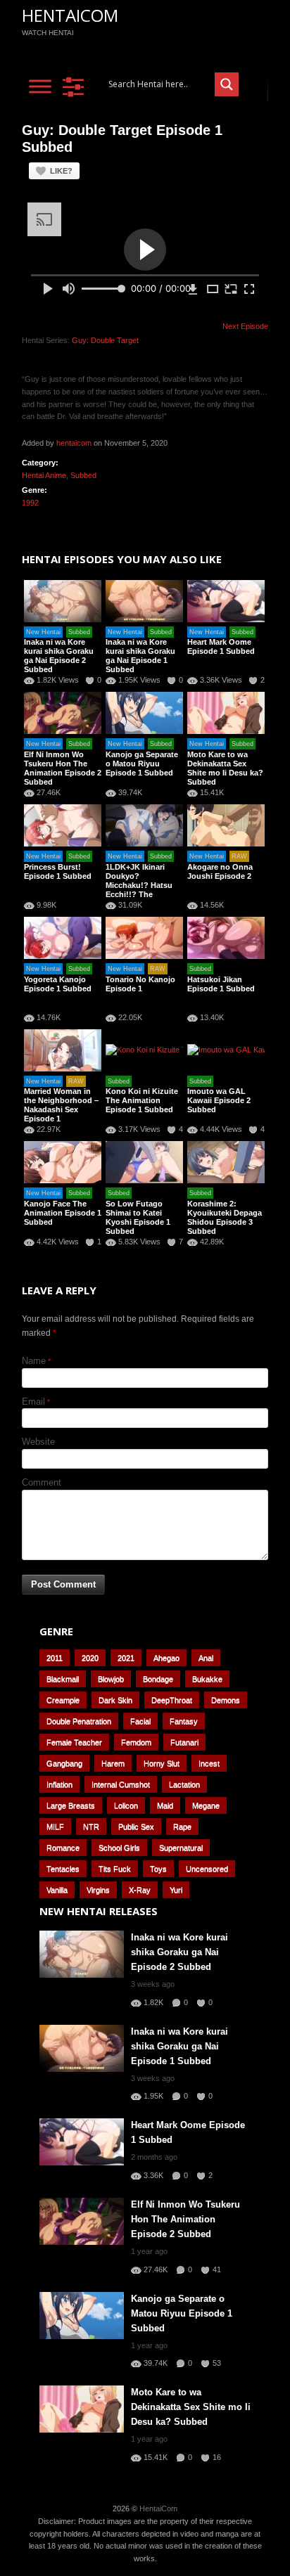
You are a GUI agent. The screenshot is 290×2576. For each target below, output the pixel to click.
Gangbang (64, 1763)
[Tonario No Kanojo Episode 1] (144, 938)
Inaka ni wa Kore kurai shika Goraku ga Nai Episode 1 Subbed (140, 656)
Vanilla (57, 1890)
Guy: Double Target (105, 340)
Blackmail (63, 1679)
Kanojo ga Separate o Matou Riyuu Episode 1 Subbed (142, 764)
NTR (91, 1827)
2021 (126, 1658)
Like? (61, 171)
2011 (55, 1658)
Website (38, 1442)
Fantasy (184, 1721)
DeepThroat (172, 1700)
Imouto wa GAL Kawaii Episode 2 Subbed (219, 1100)
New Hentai (43, 632)
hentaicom (74, 443)
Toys (158, 1869)
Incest (209, 1763)
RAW (239, 856)
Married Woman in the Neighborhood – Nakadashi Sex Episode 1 (61, 1105)
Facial (140, 1721)
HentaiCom (70, 15)
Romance (63, 1848)
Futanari (184, 1742)
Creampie (63, 1700)
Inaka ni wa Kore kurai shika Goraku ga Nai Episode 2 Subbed (59, 656)
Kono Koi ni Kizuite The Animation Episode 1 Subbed (142, 1100)
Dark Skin (115, 1700)
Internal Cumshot (121, 1784)
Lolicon (126, 1805)
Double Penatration (79, 1721)
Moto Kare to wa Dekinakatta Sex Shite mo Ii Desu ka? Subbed (225, 768)
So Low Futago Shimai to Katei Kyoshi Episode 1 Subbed (138, 1217)
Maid (165, 1805)
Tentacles (63, 1869)
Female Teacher (74, 1742)
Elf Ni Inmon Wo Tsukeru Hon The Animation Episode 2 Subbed (63, 768)
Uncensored (207, 1869)
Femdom (136, 1742)
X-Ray (140, 1890)
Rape (182, 1827)
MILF (55, 1827)
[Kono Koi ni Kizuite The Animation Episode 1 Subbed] (144, 1050)
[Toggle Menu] (40, 86)
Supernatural (181, 1848)
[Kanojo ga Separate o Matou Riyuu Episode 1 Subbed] (144, 713)
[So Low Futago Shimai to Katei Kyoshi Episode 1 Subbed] (144, 1162)
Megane (206, 1805)
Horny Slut (162, 1763)
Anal (206, 1658)
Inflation (59, 1784)
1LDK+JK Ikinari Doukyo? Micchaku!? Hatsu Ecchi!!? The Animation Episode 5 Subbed (144, 890)
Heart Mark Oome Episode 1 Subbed (221, 646)
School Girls (119, 1848)
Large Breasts (71, 1805)
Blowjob (111, 1679)
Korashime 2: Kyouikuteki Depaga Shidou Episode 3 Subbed (225, 1217)
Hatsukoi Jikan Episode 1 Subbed (221, 984)
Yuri (176, 1890)
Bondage (158, 1679)
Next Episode (245, 326)
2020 (90, 1658)
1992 (30, 503)
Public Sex (136, 1827)
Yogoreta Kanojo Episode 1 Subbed (58, 984)
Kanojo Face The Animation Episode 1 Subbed (63, 1213)
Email (33, 1402)
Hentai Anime (44, 475)
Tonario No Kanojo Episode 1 (140, 984)
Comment (42, 1482)
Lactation (184, 1784)
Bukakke (207, 1679)
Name (34, 1361)
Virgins (98, 1890)
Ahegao (166, 1658)
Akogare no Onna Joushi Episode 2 (220, 871)
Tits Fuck (115, 1869)
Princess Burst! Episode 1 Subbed (58, 871)
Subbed (83, 475)
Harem (113, 1763)
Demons (226, 1700)
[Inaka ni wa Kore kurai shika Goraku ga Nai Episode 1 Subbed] (144, 601)
